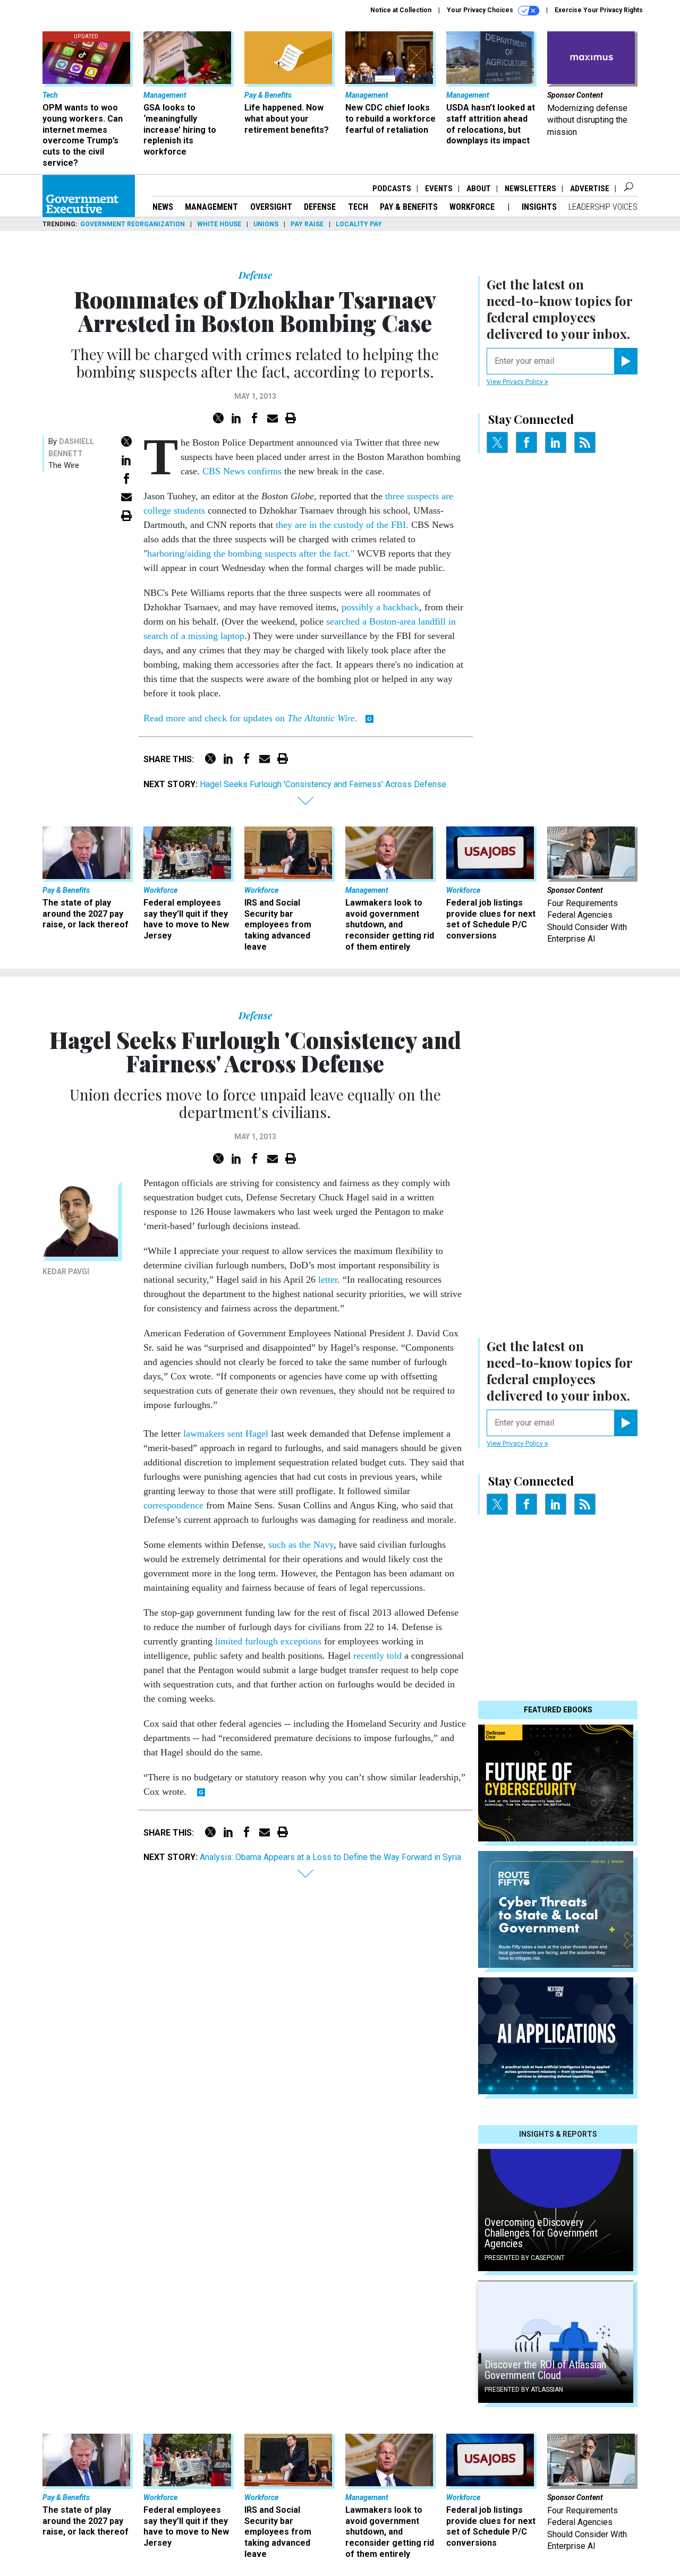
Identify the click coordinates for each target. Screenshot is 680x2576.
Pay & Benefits (409, 207)
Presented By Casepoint (525, 2258)
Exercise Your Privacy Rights (599, 10)
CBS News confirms (242, 471)
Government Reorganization (133, 224)
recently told (377, 1656)
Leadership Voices (603, 207)
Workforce (473, 207)
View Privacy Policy (516, 382)
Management (211, 207)
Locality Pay (359, 224)
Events (439, 189)
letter (328, 1280)
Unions (266, 224)
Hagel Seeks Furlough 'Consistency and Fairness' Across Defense (323, 784)
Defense (320, 207)
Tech (358, 207)
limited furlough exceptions (268, 1641)
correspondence (173, 1505)
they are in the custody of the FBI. (342, 525)
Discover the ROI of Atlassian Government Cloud (545, 2370)
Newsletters (530, 189)
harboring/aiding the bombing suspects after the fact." (251, 553)
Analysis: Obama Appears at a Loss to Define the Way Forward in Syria (330, 1857)
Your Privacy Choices (481, 10)
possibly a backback (380, 607)
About (479, 189)
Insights (539, 207)
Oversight (271, 207)
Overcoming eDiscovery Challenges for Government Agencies (541, 2233)
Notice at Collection (401, 10)
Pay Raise (307, 224)
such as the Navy (301, 1545)
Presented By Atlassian (524, 2390)
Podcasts (392, 189)
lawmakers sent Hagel (226, 1434)
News (163, 207)
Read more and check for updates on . (252, 718)
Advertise (590, 189)
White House (219, 224)
